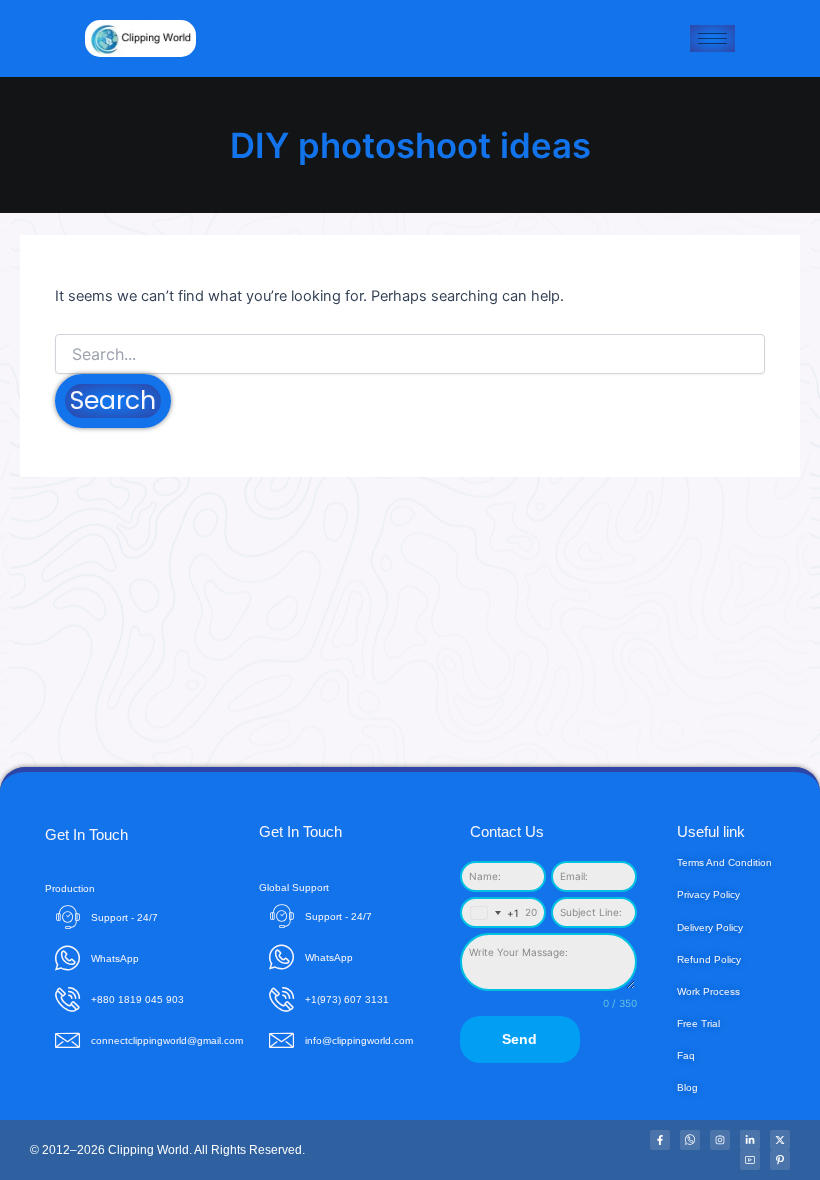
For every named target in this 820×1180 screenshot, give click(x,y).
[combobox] (491, 912)
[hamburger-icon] (712, 38)
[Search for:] (410, 354)
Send (519, 1039)
